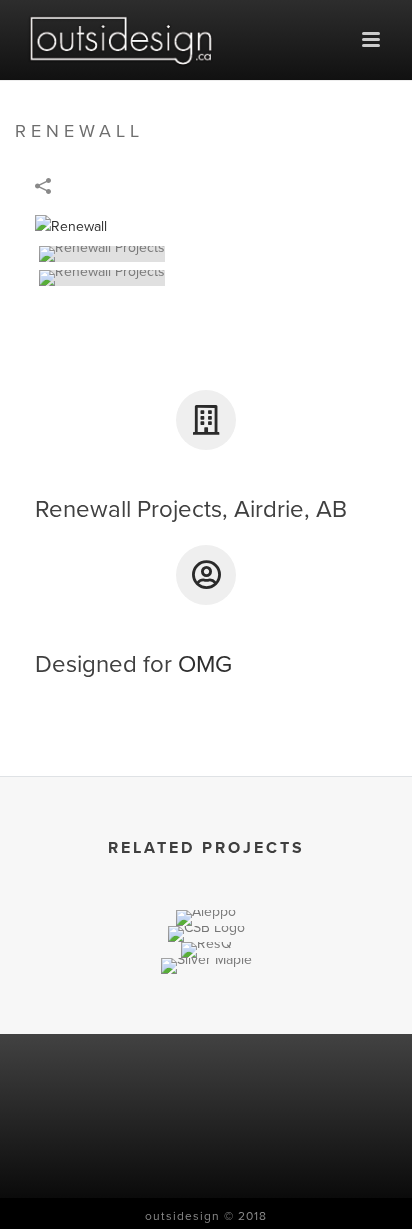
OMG (205, 664)
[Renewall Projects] (198, 254)
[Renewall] (71, 225)
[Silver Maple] (206, 1029)
